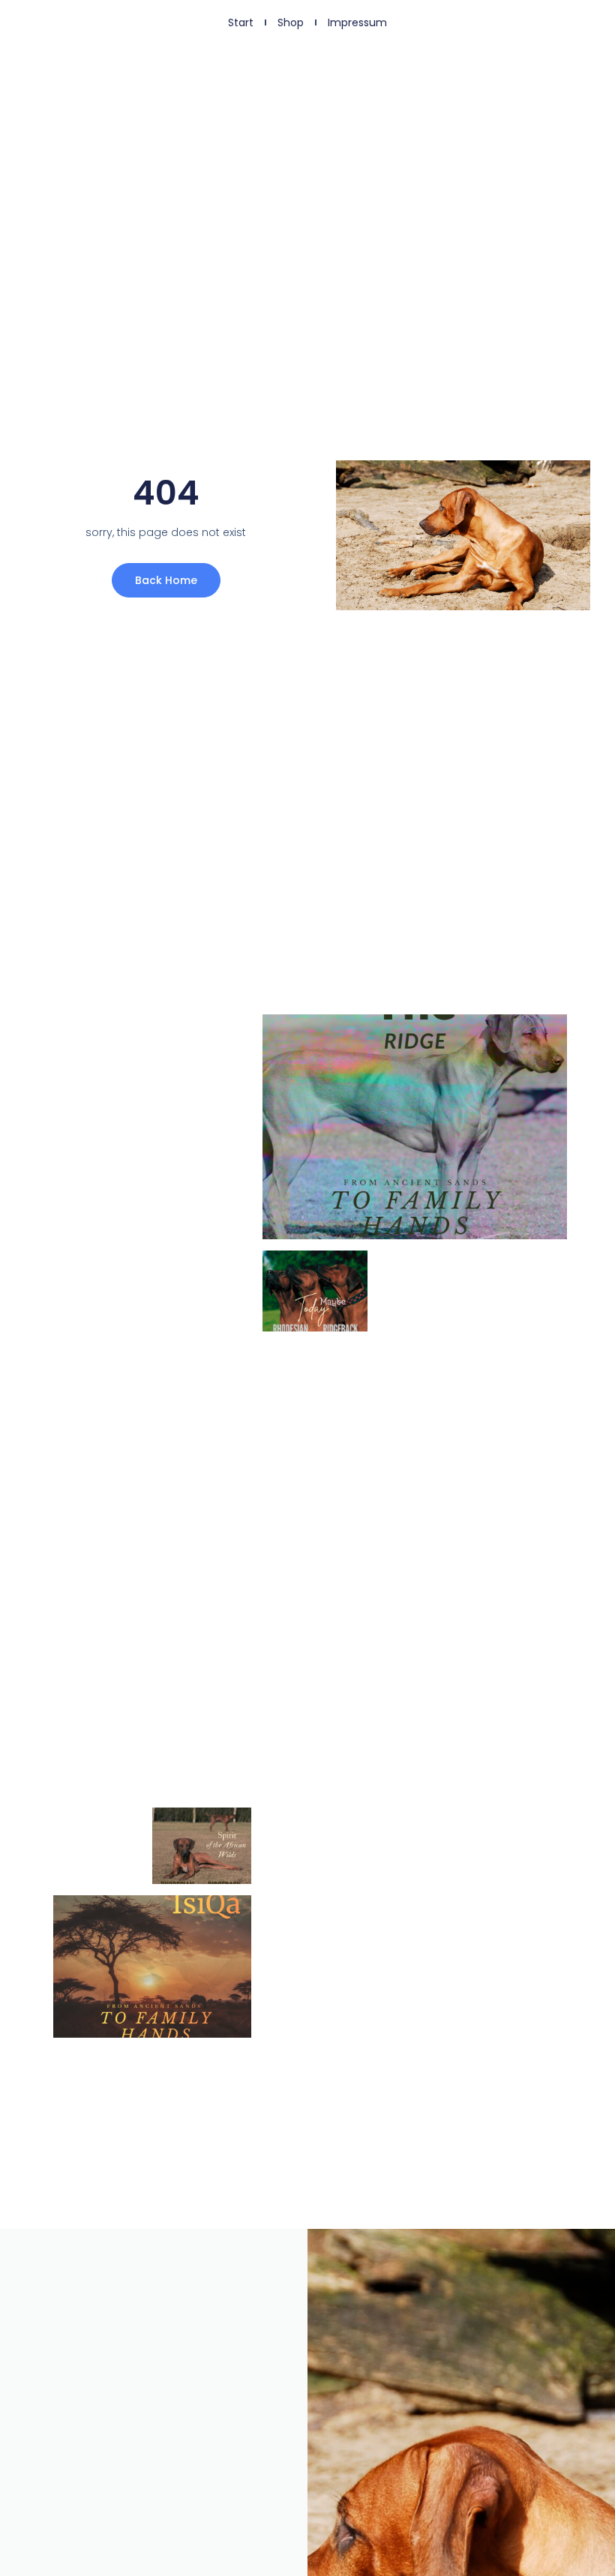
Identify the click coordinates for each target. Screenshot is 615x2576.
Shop (291, 22)
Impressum (357, 22)
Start (241, 22)
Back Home (166, 580)
